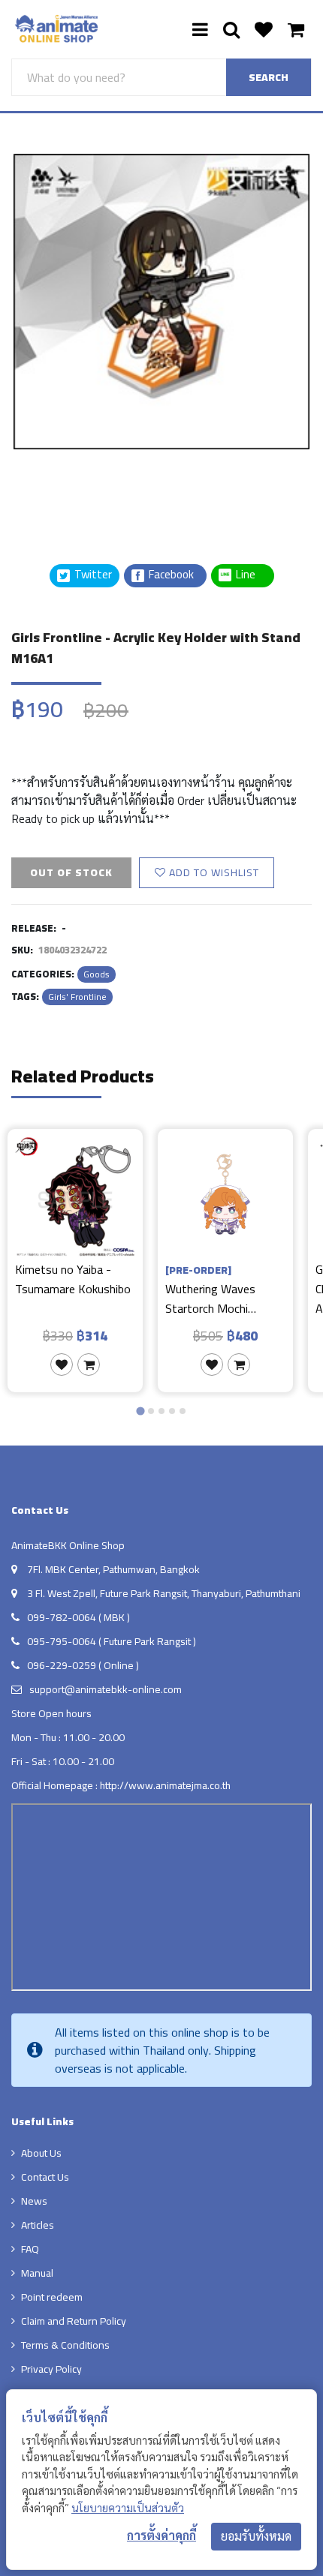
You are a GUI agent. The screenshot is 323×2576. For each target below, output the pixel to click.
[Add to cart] (89, 1365)
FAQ (30, 2249)
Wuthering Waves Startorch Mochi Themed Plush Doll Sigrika (213, 1288)
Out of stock (71, 872)
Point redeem (52, 2297)
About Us (41, 2153)
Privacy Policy (51, 2369)
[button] (49, 487)
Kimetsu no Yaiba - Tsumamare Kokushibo (73, 1280)
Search (269, 77)
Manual (37, 2273)
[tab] (140, 1411)
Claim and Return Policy (74, 2321)
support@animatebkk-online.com (106, 1689)
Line (250, 575)
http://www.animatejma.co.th (165, 1785)
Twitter (92, 575)
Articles (38, 2225)
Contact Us (45, 2177)
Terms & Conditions (65, 2345)
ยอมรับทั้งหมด (256, 2536)
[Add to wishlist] (62, 1365)
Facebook (170, 575)
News (34, 2201)
